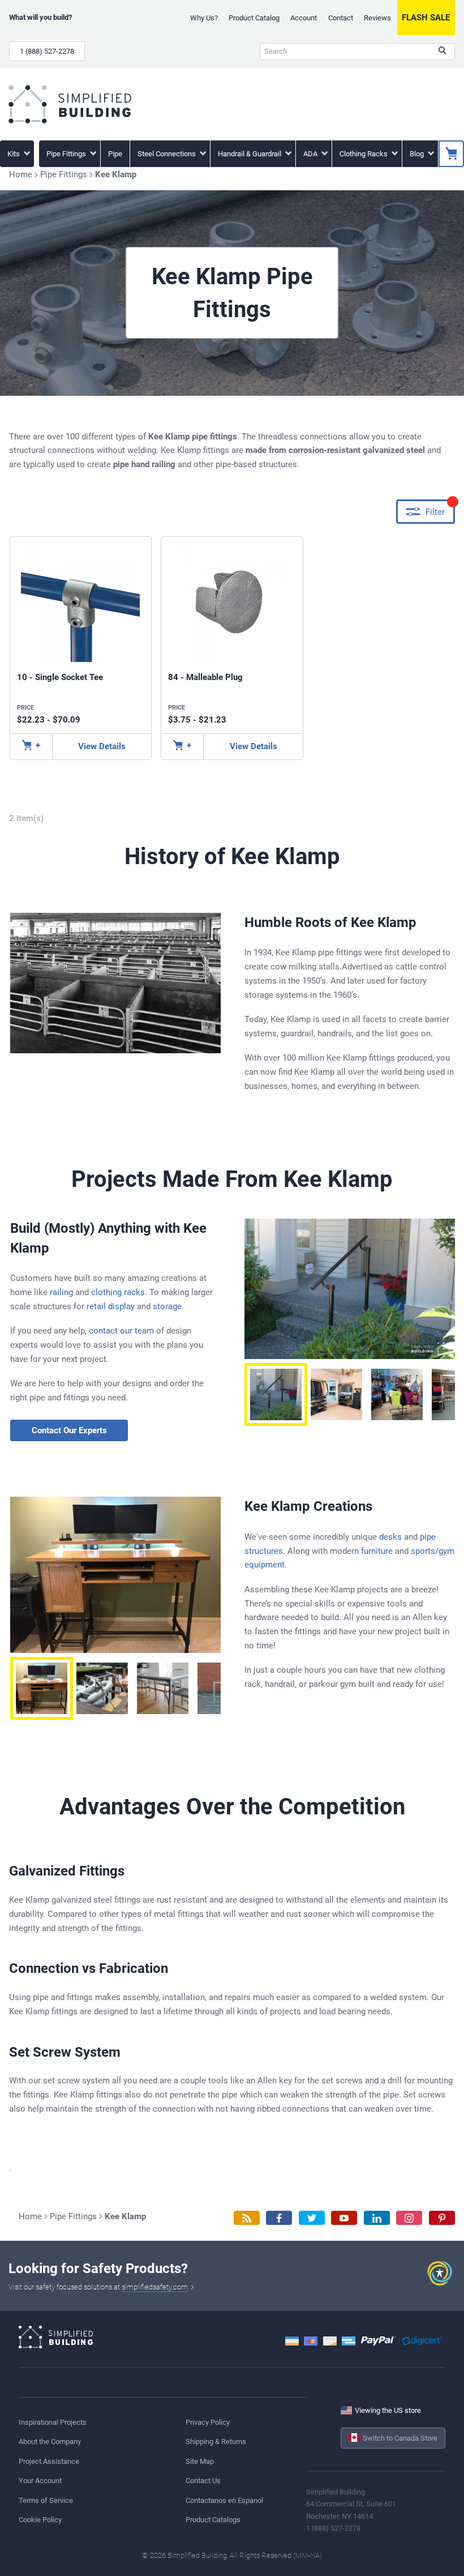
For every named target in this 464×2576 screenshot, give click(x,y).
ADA (311, 154)
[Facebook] (279, 2218)
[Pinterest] (442, 2218)
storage (167, 1306)
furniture (377, 1551)
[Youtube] (344, 2218)
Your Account (40, 2481)
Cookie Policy (40, 2520)
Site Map (200, 2461)
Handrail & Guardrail (250, 154)
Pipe (115, 154)
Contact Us (203, 2481)
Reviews (377, 18)
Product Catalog (254, 18)
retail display (111, 1306)
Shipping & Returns (216, 2442)
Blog (418, 154)
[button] (276, 1394)
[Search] (442, 52)
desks (390, 1537)
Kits (14, 154)
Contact (341, 18)
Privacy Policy (208, 2422)
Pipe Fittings (67, 154)
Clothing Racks (364, 154)
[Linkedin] (377, 2218)
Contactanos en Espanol (224, 2500)
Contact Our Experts (69, 1430)
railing (61, 1292)
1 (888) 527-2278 (47, 51)
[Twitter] (312, 2218)
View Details (102, 746)
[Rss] (247, 2218)
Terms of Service (46, 2500)
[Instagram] (409, 2218)
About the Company (50, 2442)
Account (304, 18)
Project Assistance (49, 2461)
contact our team (121, 1331)
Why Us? (204, 18)
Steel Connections (167, 154)
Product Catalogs (213, 2520)
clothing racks (118, 1292)
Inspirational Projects (53, 2422)
